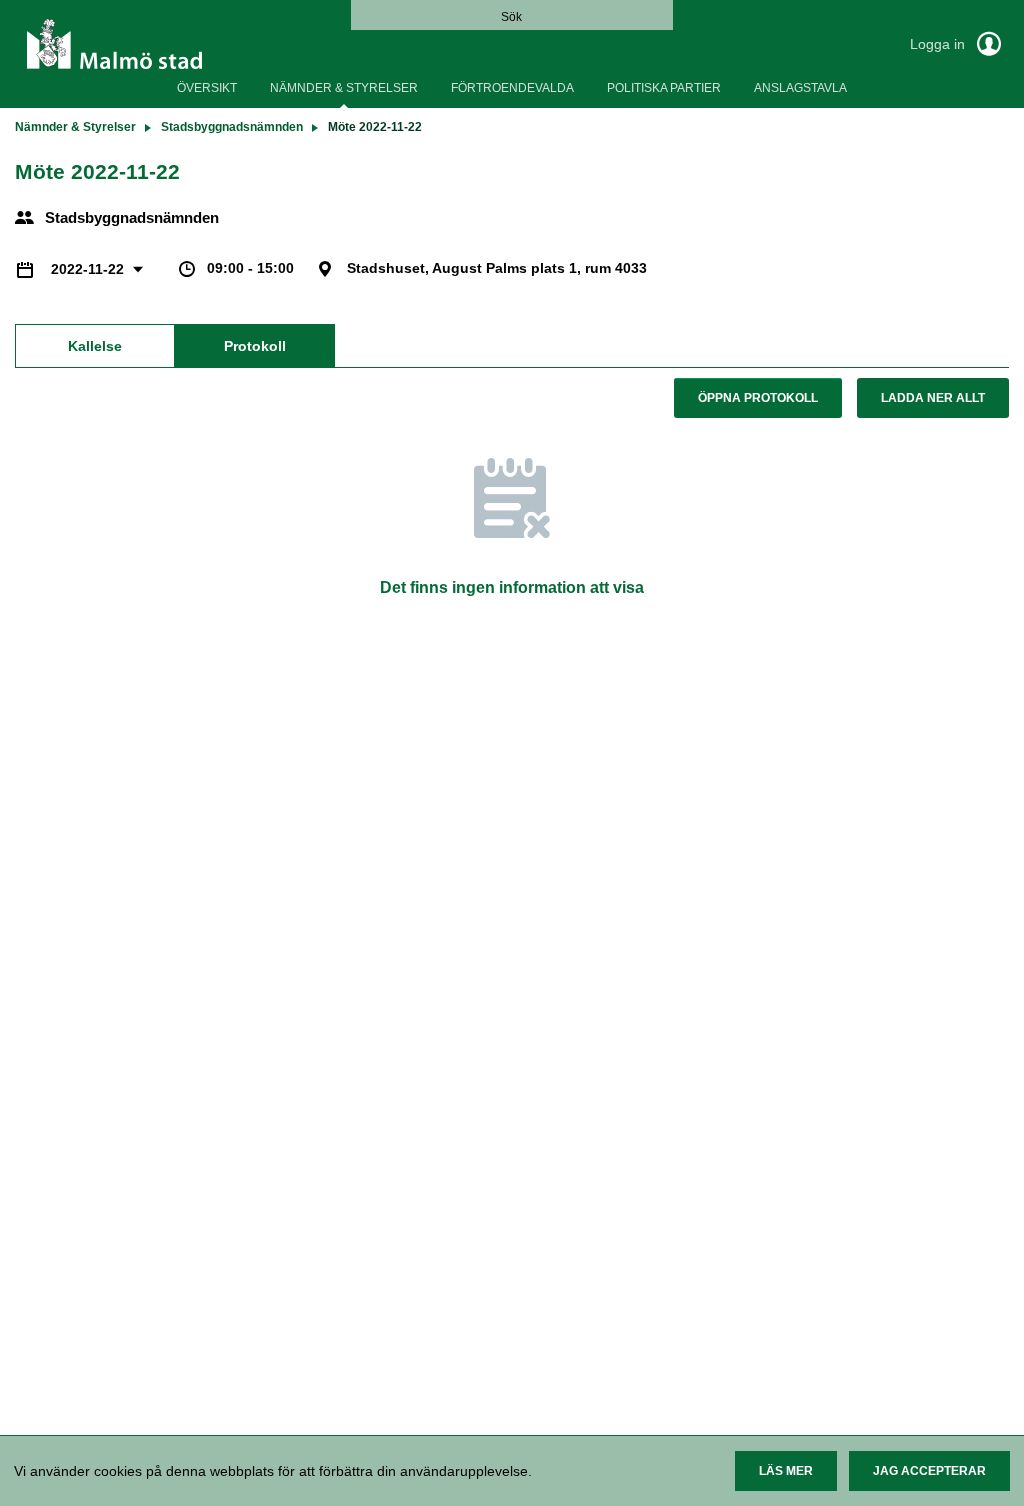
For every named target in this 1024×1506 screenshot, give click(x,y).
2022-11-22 (89, 269)
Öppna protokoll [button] (758, 398)
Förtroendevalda (512, 88)
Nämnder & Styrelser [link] (75, 127)
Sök (511, 17)
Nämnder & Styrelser (344, 88)
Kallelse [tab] (95, 346)
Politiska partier (664, 88)
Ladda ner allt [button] (933, 398)
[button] (786, 1471)
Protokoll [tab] (255, 346)
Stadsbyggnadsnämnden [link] (232, 127)
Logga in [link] (939, 44)
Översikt (207, 88)
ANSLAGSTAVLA (800, 88)
